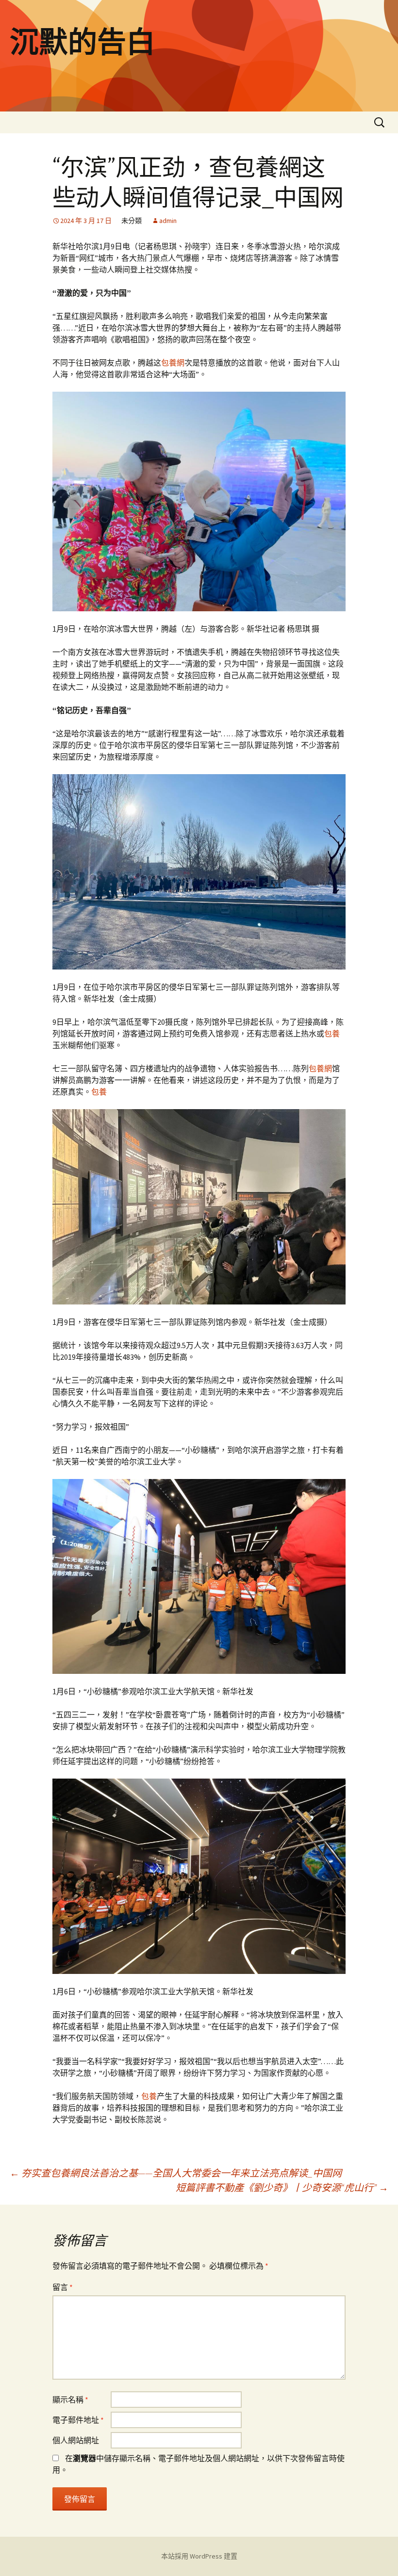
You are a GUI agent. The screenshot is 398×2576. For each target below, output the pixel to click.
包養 (332, 1034)
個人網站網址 (76, 2440)
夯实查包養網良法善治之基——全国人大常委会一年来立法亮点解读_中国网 (176, 2173)
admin (168, 221)
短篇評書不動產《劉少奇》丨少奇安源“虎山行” (282, 2187)
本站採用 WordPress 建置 (199, 2556)
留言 (63, 2287)
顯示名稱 (70, 2400)
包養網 (173, 363)
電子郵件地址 (78, 2420)
